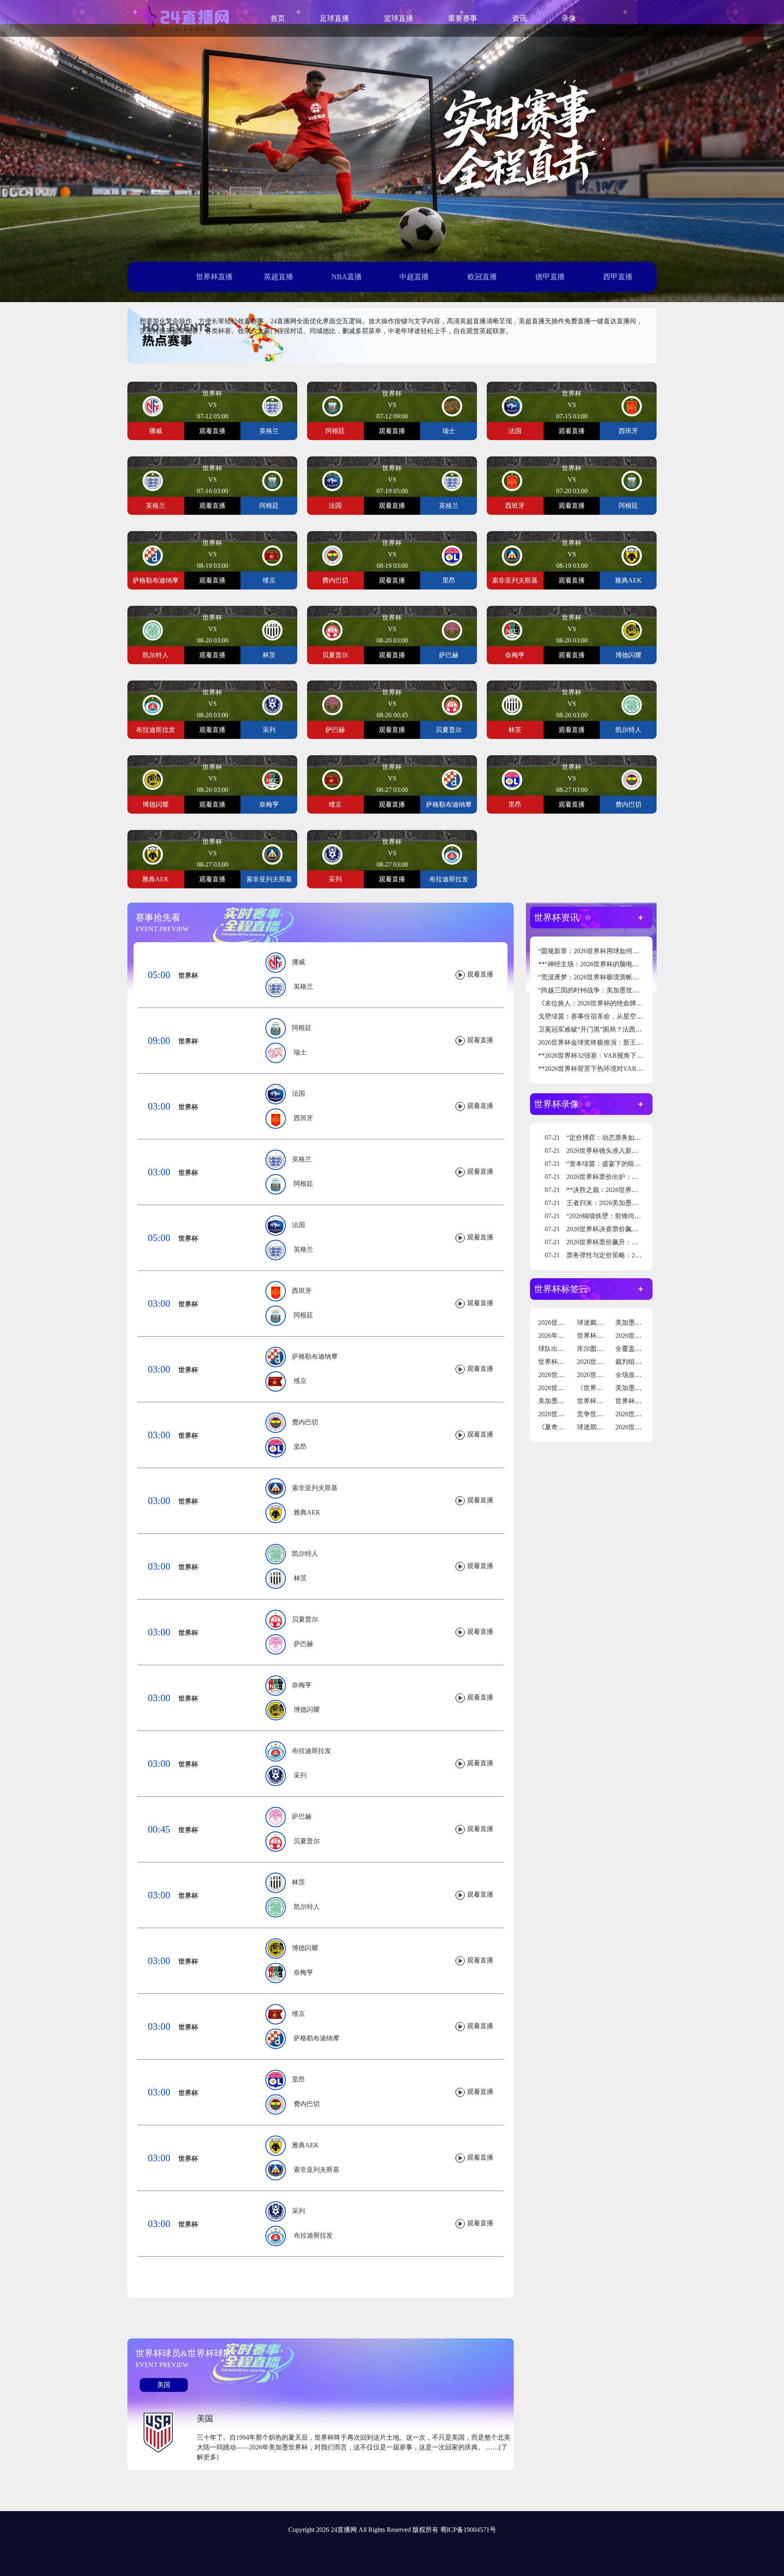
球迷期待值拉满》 (603, 1427)
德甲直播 (550, 277)
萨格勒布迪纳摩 (315, 1356)
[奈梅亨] (512, 630)
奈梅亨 (302, 1685)
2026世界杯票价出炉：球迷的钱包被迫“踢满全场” (627, 1177)
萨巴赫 (303, 1644)
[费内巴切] (332, 555)
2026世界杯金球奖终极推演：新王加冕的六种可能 (610, 1042)
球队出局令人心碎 (564, 1349)
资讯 (519, 18)
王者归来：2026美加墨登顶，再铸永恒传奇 (618, 1203)
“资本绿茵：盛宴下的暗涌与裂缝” (604, 1164)
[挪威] (153, 406)
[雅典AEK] (632, 555)
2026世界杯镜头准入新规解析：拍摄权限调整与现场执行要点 (644, 1151)
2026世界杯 (555, 1322)
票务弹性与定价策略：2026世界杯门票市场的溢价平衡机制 (640, 1255)
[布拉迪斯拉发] (153, 704)
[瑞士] (452, 406)
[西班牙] (632, 406)
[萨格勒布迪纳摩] (153, 555)
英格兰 (303, 987)
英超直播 (278, 277)
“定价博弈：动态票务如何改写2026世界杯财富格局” (630, 1138)
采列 (300, 1775)
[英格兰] (272, 406)
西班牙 (303, 1118)
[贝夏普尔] (332, 630)
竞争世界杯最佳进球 (606, 1414)
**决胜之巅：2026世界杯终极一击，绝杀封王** (624, 1190)
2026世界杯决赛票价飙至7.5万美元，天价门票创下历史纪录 (641, 1229)
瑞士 (300, 1052)
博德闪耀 (307, 1710)
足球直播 (334, 18)
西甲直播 (618, 277)
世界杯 (188, 975)
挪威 (298, 962)
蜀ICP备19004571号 (468, 2530)
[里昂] (452, 555)
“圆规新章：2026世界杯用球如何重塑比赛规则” (606, 951)
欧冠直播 (482, 277)
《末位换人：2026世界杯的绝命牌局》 (594, 1003)
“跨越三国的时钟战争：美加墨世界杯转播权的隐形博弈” (619, 990)
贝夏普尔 (305, 1619)
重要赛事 (463, 18)
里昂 (300, 1447)
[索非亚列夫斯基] (512, 555)
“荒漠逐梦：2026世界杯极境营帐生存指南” (600, 977)
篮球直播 (399, 18)
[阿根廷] (332, 406)
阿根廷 (302, 1028)
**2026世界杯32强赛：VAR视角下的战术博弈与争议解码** (623, 1056)
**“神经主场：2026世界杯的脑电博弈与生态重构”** (613, 964)
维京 (300, 1381)
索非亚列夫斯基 (315, 1488)
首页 (278, 18)
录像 (569, 18)
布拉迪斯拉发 (312, 1751)
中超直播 (414, 277)
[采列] (272, 704)
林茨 (300, 1578)
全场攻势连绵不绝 (641, 1375)
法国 (298, 1093)
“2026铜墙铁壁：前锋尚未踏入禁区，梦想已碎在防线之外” (640, 1216)
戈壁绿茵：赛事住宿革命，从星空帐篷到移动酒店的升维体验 (626, 1016)
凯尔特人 (305, 1554)
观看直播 (212, 431)
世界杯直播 (214, 277)
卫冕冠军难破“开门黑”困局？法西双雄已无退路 (606, 1029)
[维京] (272, 555)
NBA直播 (347, 277)
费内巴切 (305, 1422)
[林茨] (272, 630)
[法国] (512, 406)
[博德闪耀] (632, 630)
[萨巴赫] (452, 630)
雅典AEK (307, 1512)
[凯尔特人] (153, 630)
